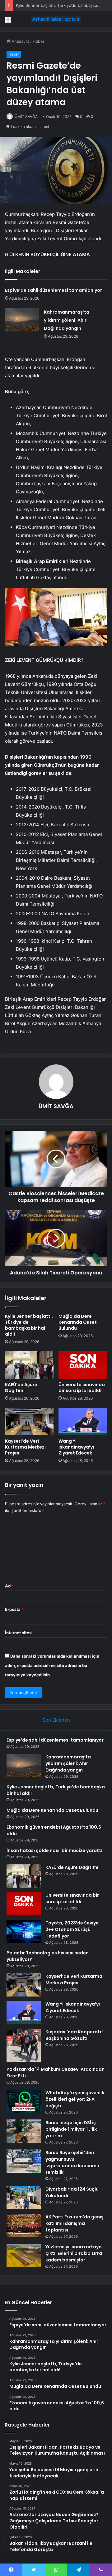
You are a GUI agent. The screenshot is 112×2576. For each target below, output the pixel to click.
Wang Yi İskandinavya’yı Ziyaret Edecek (76, 1447)
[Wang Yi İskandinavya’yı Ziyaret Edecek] (83, 1421)
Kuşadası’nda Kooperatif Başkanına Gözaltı (74, 2035)
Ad (9, 1586)
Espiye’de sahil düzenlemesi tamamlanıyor (54, 290)
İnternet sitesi (19, 1633)
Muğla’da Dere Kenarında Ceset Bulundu (78, 1322)
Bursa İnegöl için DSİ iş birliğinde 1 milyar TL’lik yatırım (71, 2129)
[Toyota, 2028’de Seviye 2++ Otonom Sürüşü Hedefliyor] (24, 1931)
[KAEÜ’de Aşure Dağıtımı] (29, 1365)
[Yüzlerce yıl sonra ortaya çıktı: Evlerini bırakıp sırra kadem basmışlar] (24, 2255)
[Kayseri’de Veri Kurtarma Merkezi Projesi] (29, 1421)
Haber (39, 41)
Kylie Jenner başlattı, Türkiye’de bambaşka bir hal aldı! (29, 1325)
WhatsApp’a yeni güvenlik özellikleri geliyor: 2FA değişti (75, 2099)
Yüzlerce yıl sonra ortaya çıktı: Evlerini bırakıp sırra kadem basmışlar (74, 2253)
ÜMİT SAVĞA (26, 117)
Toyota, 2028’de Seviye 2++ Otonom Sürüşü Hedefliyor (72, 1929)
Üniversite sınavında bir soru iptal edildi (82, 1388)
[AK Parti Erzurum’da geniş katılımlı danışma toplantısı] (24, 2225)
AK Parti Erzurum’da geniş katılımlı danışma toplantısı (75, 2223)
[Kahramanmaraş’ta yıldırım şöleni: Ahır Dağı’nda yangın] (22, 320)
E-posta (14, 1609)
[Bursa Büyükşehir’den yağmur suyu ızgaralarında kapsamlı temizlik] (24, 2161)
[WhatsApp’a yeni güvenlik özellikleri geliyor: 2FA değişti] (24, 2101)
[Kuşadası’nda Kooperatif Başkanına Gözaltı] (24, 2045)
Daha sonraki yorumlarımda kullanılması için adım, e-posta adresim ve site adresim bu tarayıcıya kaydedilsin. (52, 1665)
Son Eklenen (56, 1720)
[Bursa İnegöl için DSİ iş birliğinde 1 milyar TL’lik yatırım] (24, 2131)
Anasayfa (20, 41)
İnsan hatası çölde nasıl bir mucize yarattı (54, 1850)
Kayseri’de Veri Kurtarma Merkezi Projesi (25, 1447)
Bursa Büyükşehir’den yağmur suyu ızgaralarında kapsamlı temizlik (72, 2162)
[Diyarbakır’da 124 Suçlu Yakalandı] (24, 2198)
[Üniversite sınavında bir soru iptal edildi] (83, 1365)
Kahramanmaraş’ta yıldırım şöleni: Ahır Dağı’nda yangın (67, 320)
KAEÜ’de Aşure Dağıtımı (21, 1388)
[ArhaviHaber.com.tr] (56, 19)
